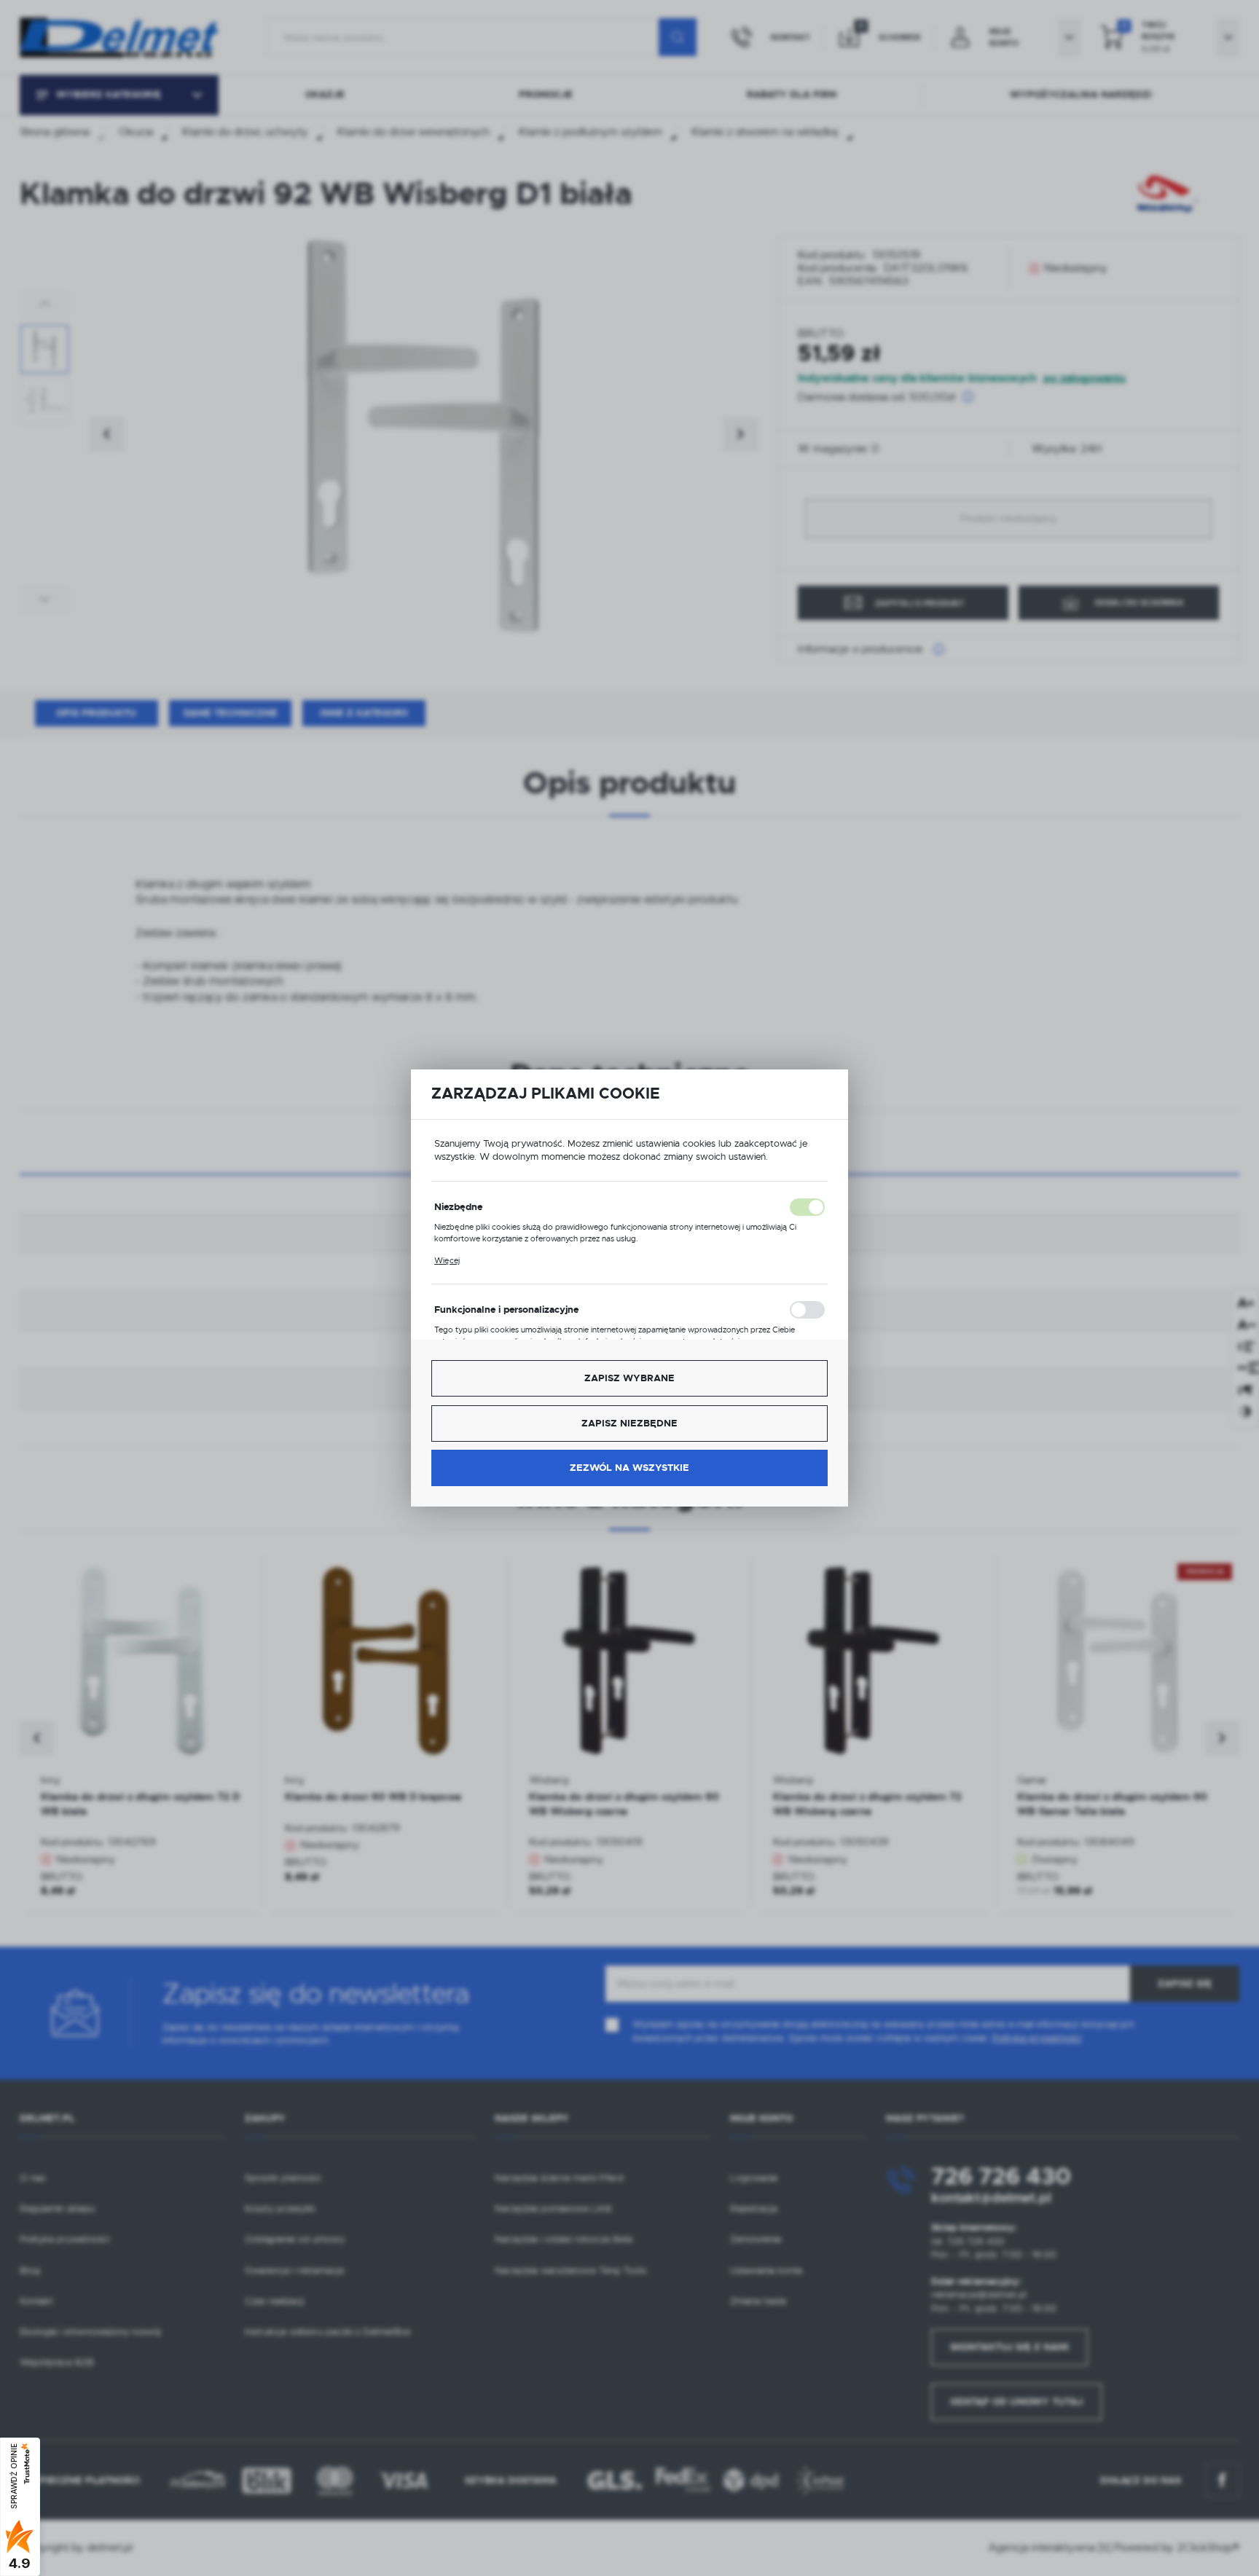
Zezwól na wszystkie (629, 1468)
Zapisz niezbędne (629, 1423)
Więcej (447, 1260)
